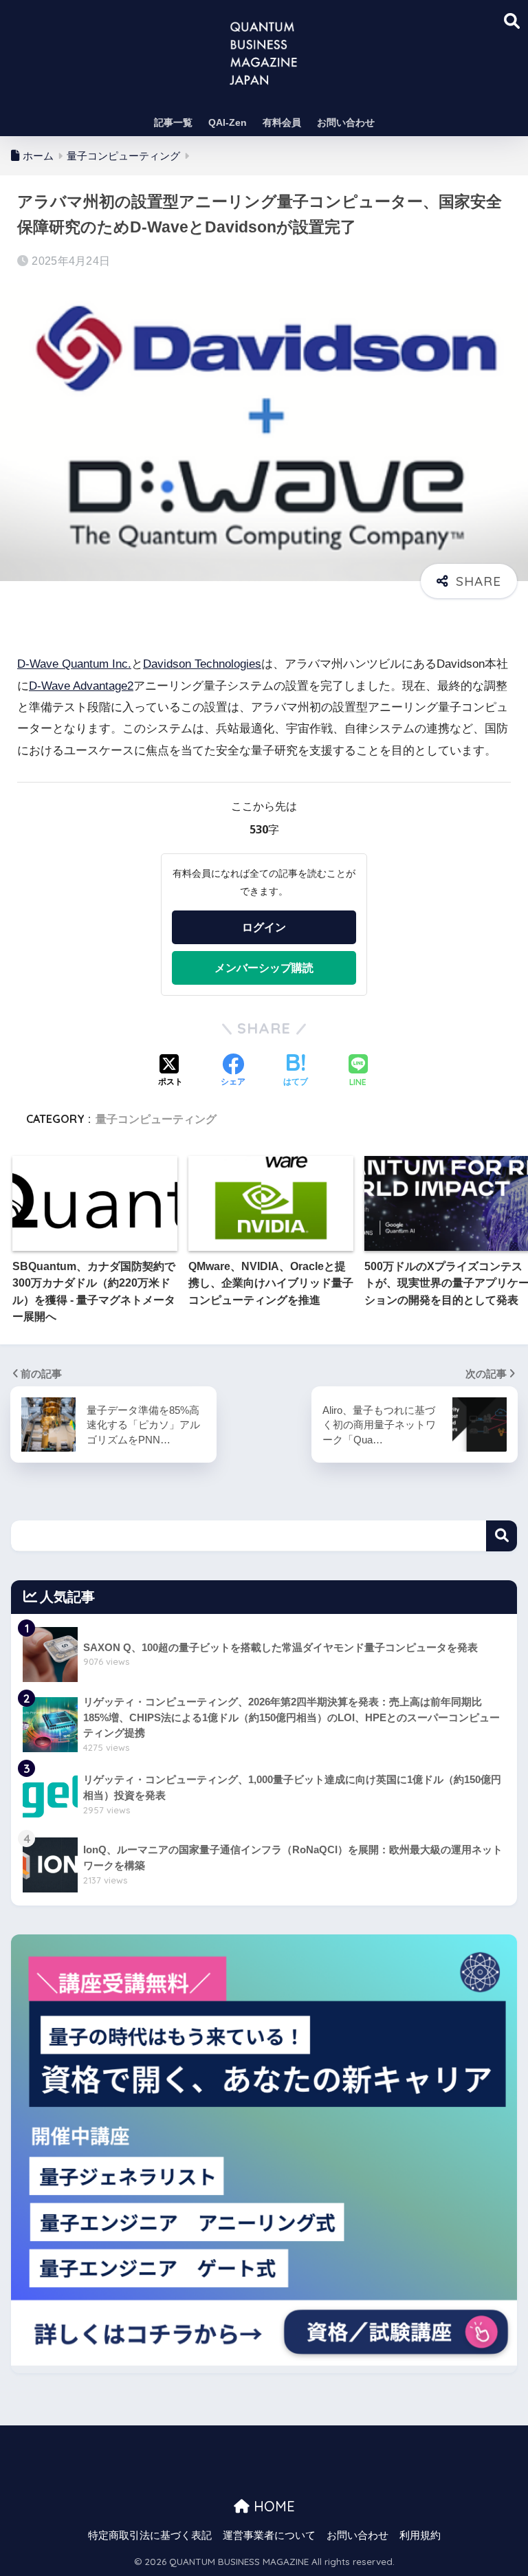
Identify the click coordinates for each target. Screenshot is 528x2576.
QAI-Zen (228, 122)
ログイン (264, 927)
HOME (272, 2506)
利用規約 (420, 2535)
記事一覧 (173, 122)
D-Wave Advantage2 (81, 686)
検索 (502, 1536)
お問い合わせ (346, 122)
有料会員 (282, 122)
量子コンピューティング (156, 1119)
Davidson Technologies (202, 664)
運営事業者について (269, 2535)
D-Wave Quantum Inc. (74, 664)
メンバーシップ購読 (264, 968)
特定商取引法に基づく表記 (150, 2535)
